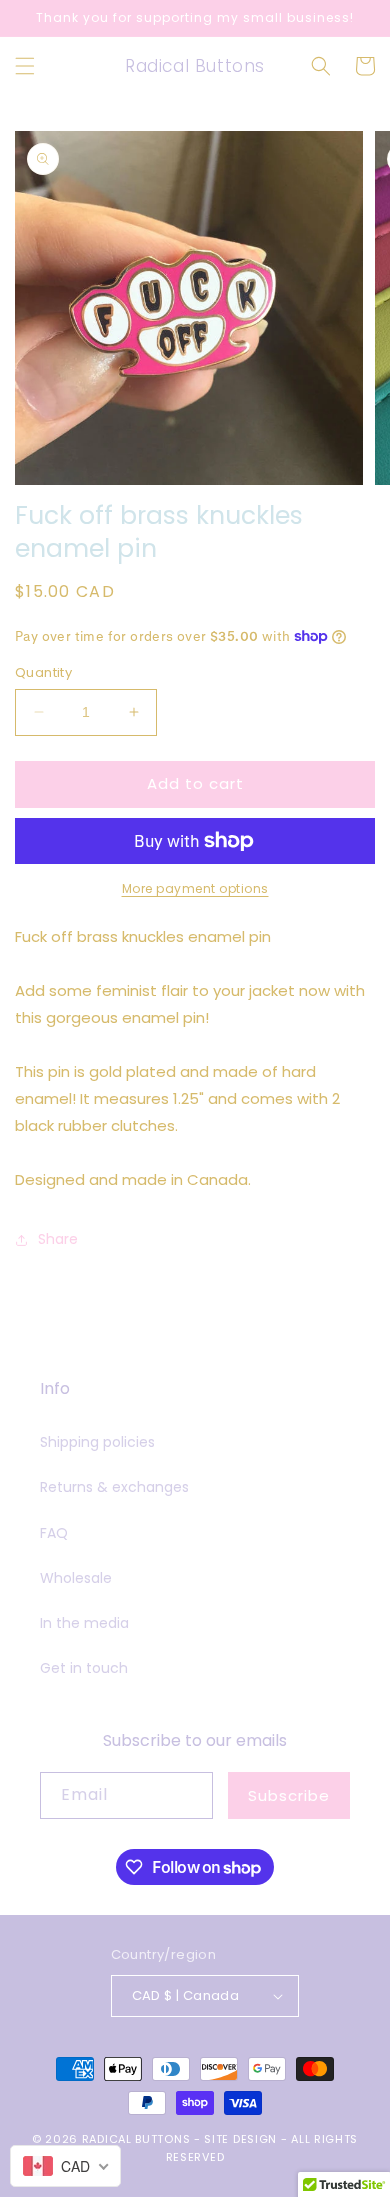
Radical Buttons (136, 2139)
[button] (25, 66)
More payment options (195, 888)
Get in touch (84, 1668)
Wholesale (76, 1578)
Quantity (43, 672)
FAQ (54, 1533)
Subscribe (289, 1795)
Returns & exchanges (114, 1487)
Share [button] (58, 1239)
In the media (84, 1623)
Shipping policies (97, 1442)
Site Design (240, 2139)
